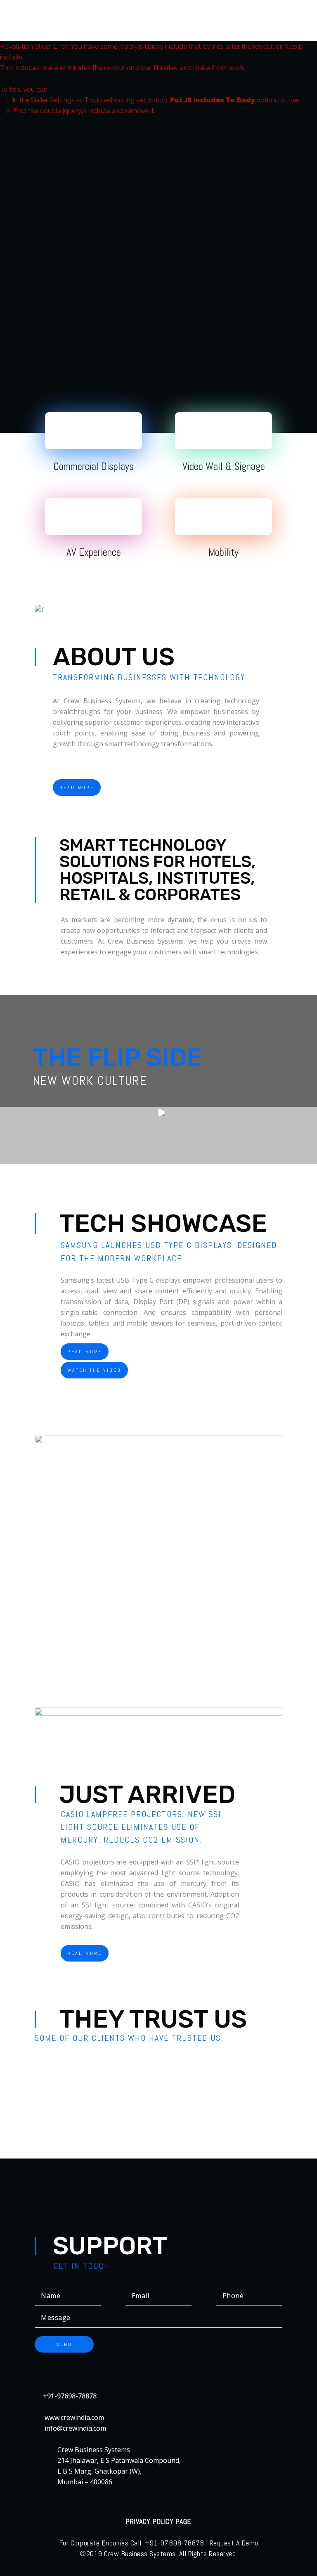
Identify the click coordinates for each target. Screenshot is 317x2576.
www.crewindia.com (74, 2417)
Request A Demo (234, 2543)
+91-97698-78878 (70, 2396)
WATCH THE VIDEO (94, 1370)
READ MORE (77, 788)
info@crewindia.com (75, 2428)
